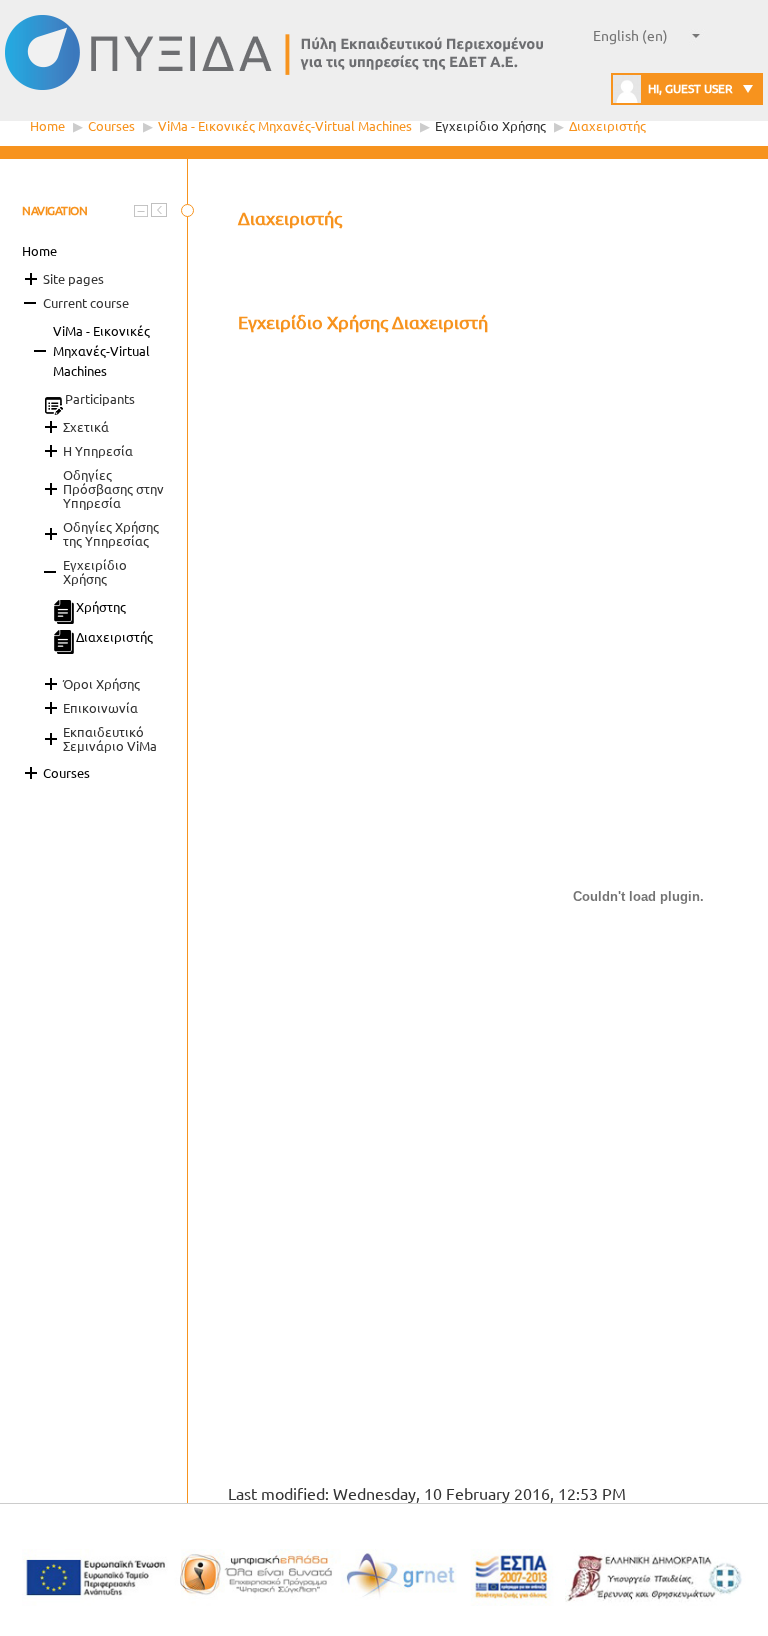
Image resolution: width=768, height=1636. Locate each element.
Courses (111, 126)
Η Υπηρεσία (98, 451)
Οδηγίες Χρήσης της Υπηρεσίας (111, 534)
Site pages (73, 279)
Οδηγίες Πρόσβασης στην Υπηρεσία (113, 489)
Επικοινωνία (100, 708)
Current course (86, 303)
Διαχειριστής (607, 126)
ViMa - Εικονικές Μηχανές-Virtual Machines (285, 126)
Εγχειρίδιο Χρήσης (492, 126)
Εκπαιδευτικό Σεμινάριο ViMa (110, 739)
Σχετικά (86, 427)
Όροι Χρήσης (101, 684)
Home (47, 126)
